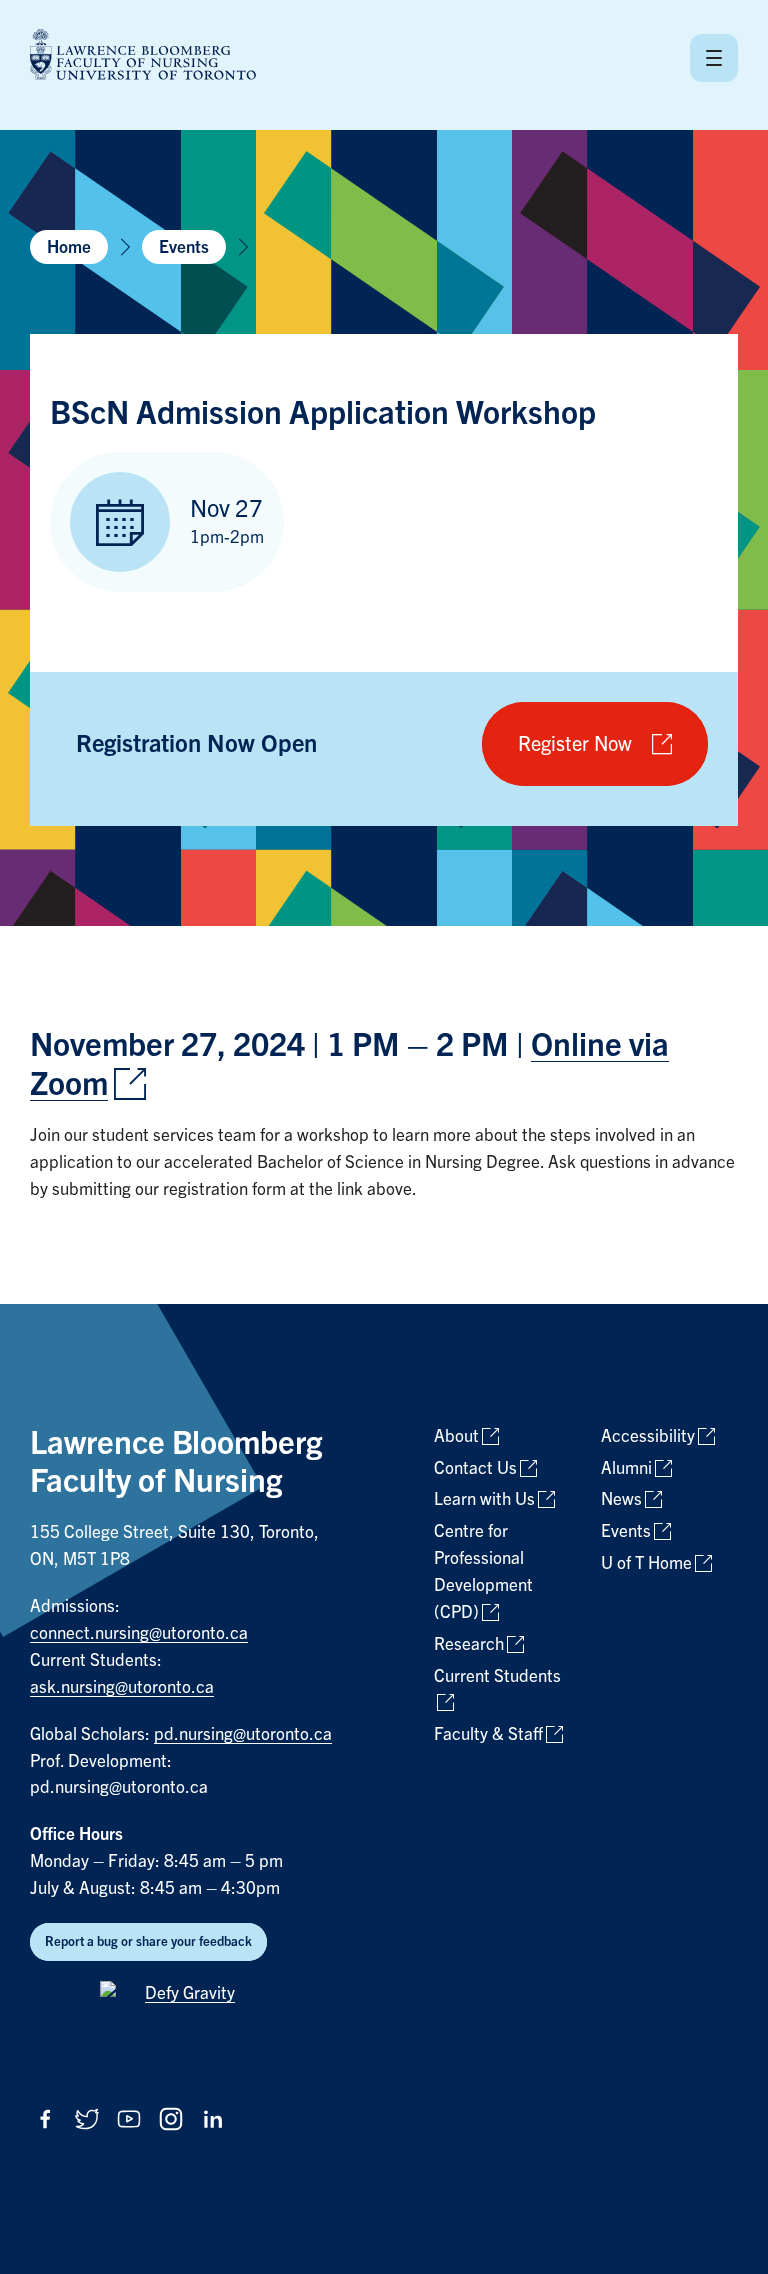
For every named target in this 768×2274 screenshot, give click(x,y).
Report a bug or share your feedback (148, 1941)
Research (469, 1644)
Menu (714, 58)
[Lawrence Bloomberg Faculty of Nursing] (143, 57)
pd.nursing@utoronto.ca (243, 1734)
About (456, 1436)
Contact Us (475, 1468)
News (621, 1499)
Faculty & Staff (488, 1734)
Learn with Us (484, 1499)
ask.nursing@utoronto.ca (122, 1687)
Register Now (575, 744)
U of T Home (646, 1563)
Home (69, 247)
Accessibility (648, 1436)
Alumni (626, 1468)
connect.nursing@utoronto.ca (139, 1633)
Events (184, 247)
